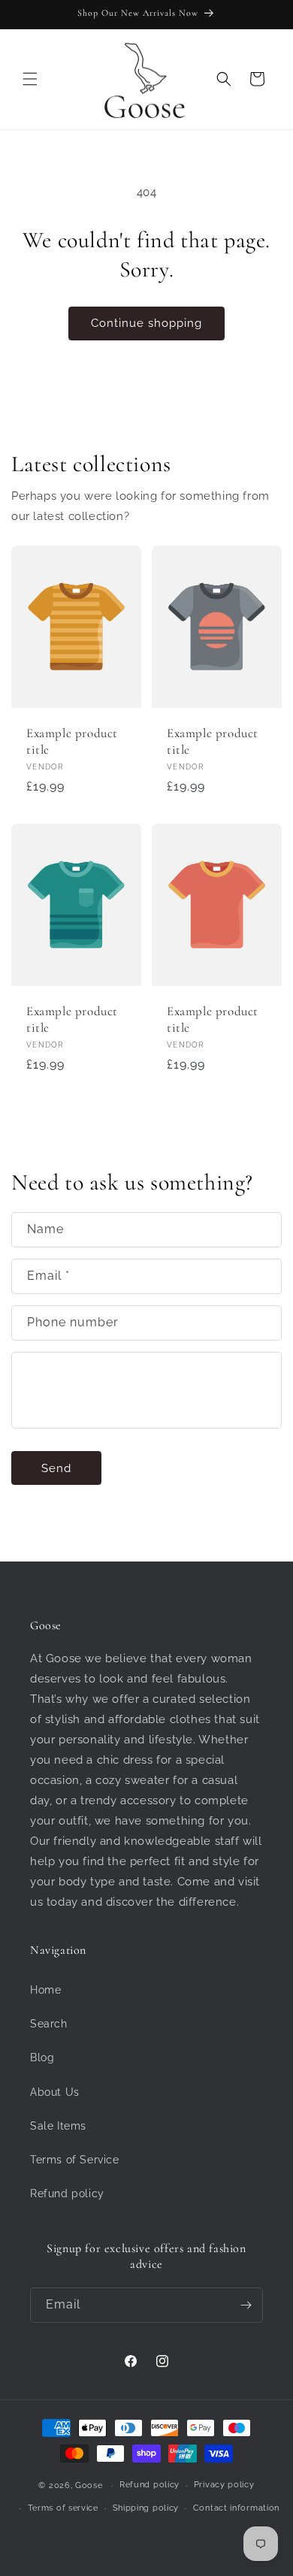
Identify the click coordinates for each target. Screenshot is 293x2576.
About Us (55, 2092)
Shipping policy (146, 2508)
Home (45, 1990)
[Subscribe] (246, 2305)
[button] (30, 79)
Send (56, 1468)
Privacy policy (224, 2485)
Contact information (236, 2508)
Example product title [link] (72, 741)
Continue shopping (146, 323)
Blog (42, 2057)
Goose (89, 2485)
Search (49, 2024)
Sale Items (58, 2126)
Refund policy (67, 2194)
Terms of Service (75, 2160)
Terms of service (63, 2508)
